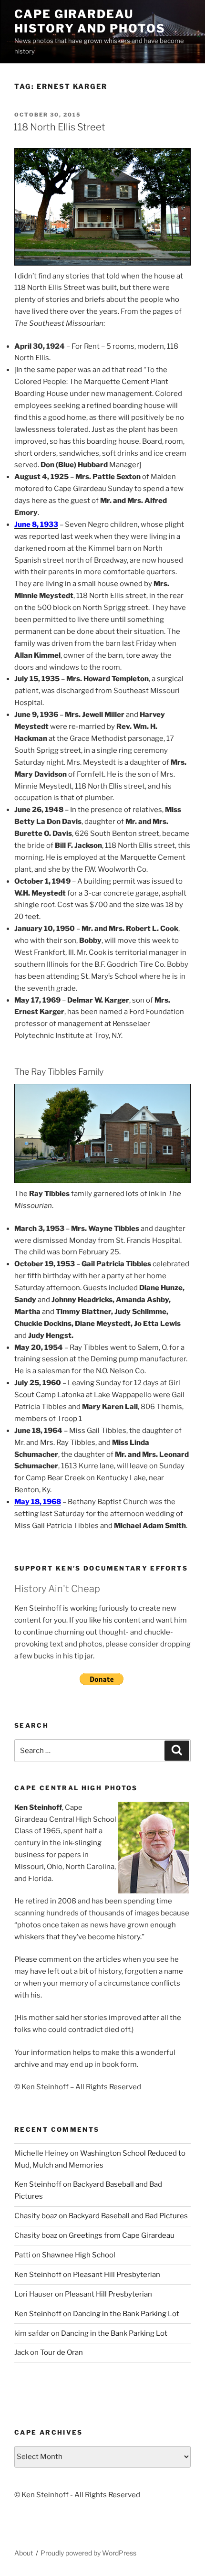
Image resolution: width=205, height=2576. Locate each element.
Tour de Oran (61, 2352)
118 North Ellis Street (59, 127)
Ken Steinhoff (38, 2184)
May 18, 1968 (38, 1502)
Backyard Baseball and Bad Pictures (128, 2216)
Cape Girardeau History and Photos (90, 21)
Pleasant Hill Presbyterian (117, 2275)
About (24, 2553)
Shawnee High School (79, 2255)
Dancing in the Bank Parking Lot (126, 2314)
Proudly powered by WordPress (88, 2553)
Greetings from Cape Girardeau (122, 2235)
